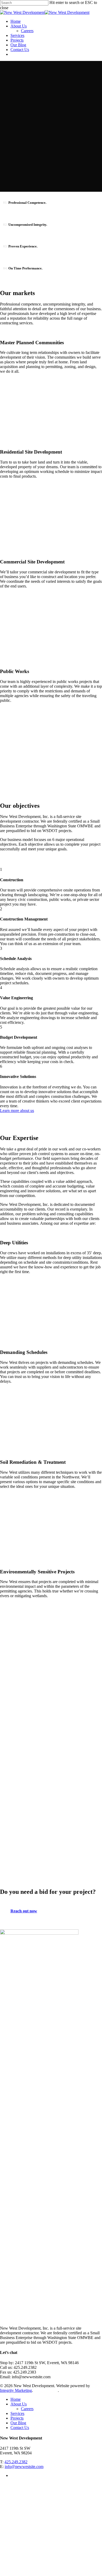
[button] (17, 1111)
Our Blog (18, 2423)
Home (16, 2399)
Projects (17, 2418)
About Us (19, 2404)
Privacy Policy (46, 2390)
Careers (27, 2409)
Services (17, 2413)
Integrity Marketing (16, 2390)
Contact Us (20, 2428)
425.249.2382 (16, 2462)
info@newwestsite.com (24, 2467)
